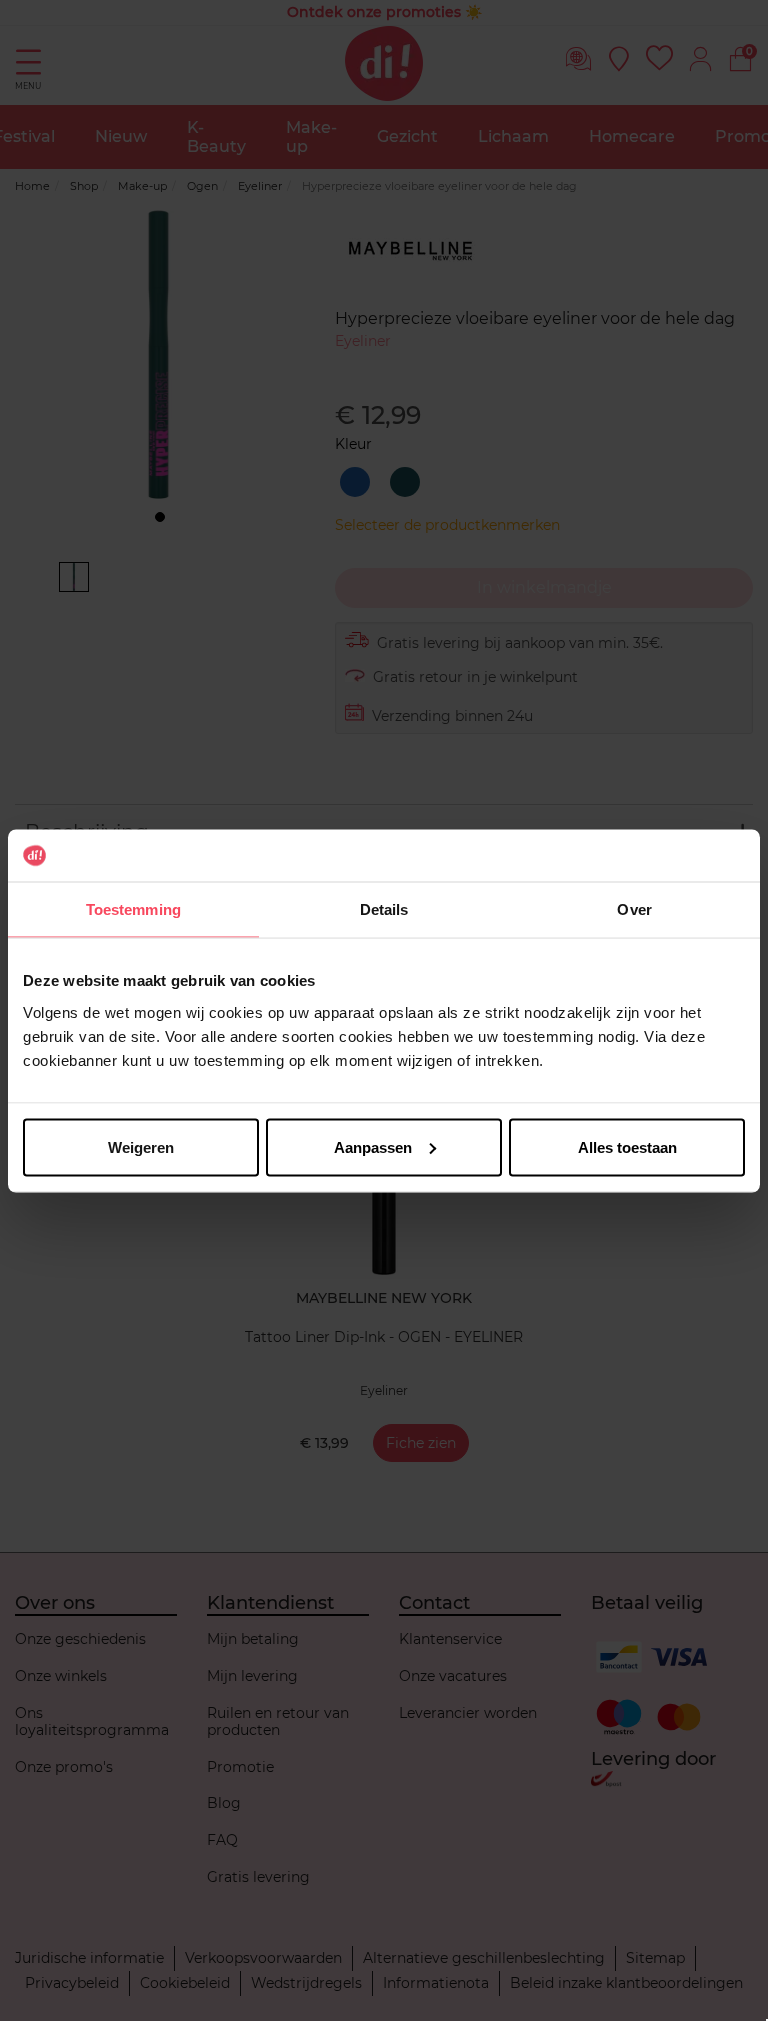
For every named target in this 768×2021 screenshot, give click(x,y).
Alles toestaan (627, 1146)
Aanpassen (373, 1146)
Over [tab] (634, 909)
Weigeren (141, 1146)
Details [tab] (384, 909)
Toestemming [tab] (133, 909)
